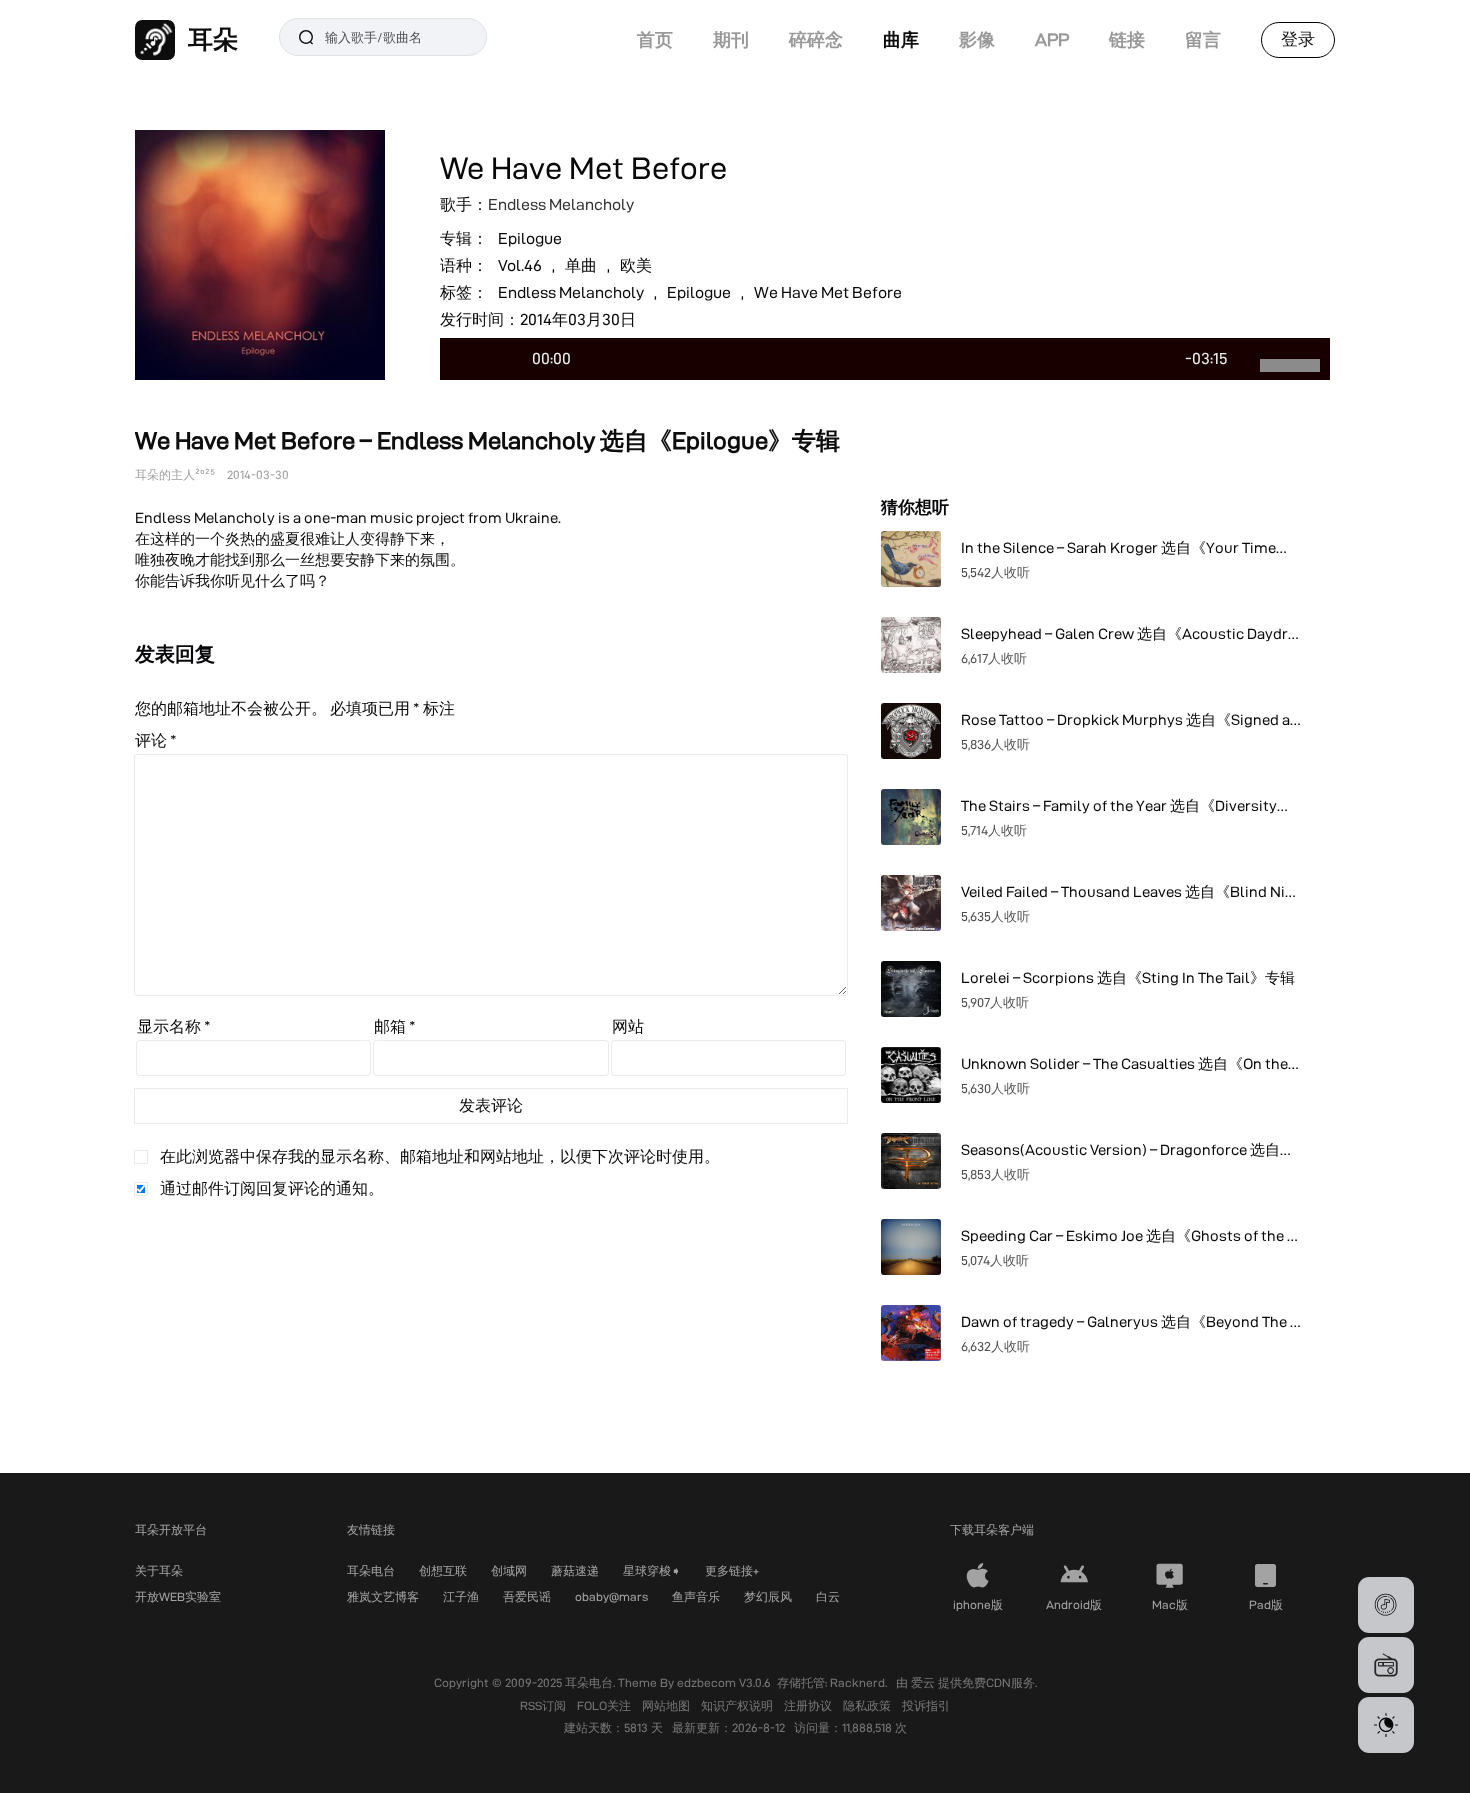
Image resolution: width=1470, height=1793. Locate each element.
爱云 (924, 1682)
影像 (977, 39)
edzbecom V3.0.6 (724, 1682)
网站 (628, 1026)
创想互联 (443, 1570)
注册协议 (809, 1705)
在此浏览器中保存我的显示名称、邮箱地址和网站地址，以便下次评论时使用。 (440, 1156)
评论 (156, 740)
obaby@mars (611, 1596)
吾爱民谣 (527, 1596)
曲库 (901, 39)
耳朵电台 (371, 1570)
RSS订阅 (544, 1705)
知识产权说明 (738, 1705)
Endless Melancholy (561, 204)
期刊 (731, 39)
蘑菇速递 (575, 1570)
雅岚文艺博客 (383, 1596)
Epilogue (530, 238)
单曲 (581, 265)
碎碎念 (816, 39)
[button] (1386, 1605)
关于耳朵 (159, 1570)
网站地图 (667, 1705)
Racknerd (857, 1682)
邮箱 (395, 1026)
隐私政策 (868, 1705)
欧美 (636, 265)
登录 (1298, 39)
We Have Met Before (828, 292)
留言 (1203, 39)
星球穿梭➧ (652, 1570)
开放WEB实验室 (178, 1596)
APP (1052, 39)
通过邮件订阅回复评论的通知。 (272, 1188)
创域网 (509, 1570)
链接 (1127, 39)
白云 (828, 1596)
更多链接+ (732, 1570)
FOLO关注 (605, 1705)
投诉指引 (926, 1705)
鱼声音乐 (696, 1596)
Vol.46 (520, 265)
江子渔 (461, 1596)
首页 (655, 39)
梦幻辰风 (768, 1596)
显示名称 (174, 1026)
